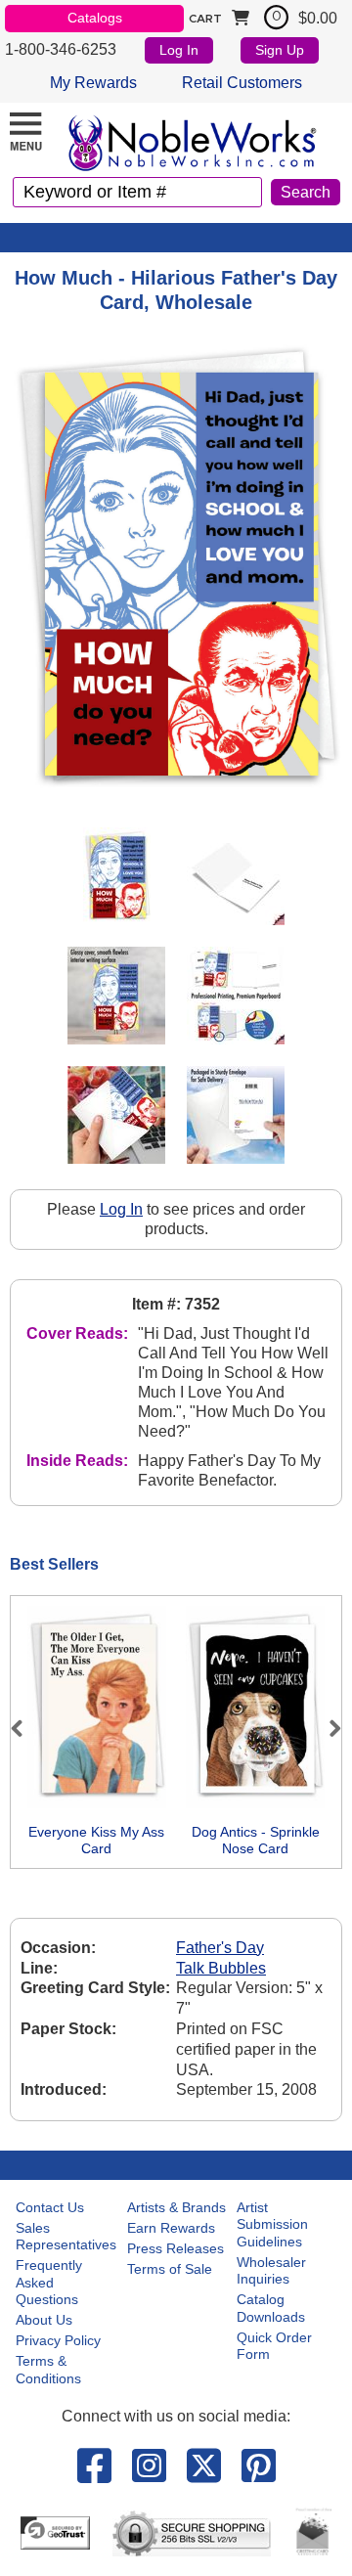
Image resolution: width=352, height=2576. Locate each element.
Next (327, 1728)
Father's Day (220, 1948)
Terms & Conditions (48, 2370)
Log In (179, 50)
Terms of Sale (170, 2269)
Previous (25, 1728)
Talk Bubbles (221, 1968)
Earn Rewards (171, 2228)
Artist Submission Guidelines (272, 2224)
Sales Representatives (66, 2237)
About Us (44, 2320)
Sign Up (280, 50)
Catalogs (95, 18)
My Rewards (93, 83)
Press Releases (176, 2248)
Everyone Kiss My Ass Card (96, 1841)
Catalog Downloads (271, 2308)
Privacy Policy (58, 2340)
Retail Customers (242, 83)
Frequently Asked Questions (49, 2282)
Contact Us (50, 2207)
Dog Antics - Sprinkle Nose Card (256, 1841)
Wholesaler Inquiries (271, 2271)
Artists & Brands (176, 2207)
